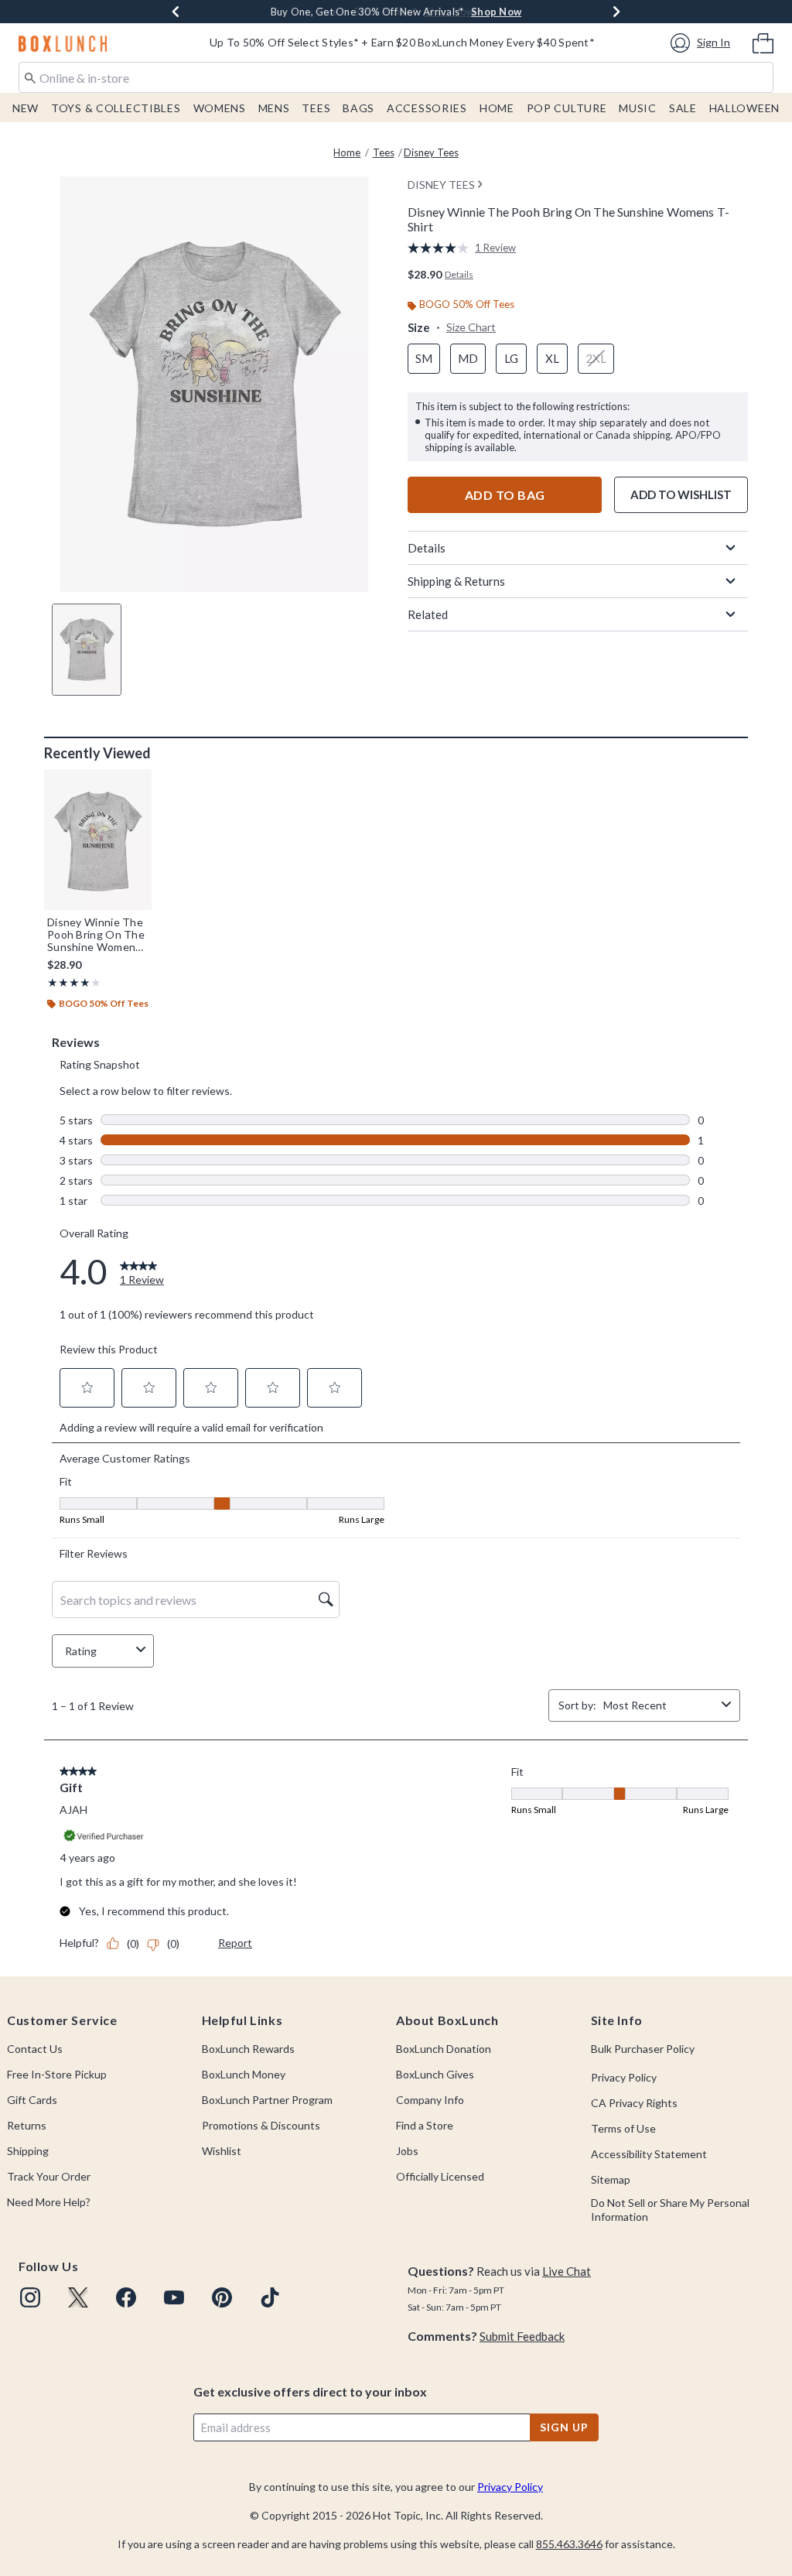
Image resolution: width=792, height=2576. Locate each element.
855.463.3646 (569, 2544)
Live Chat (567, 2271)
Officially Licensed (440, 2176)
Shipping (28, 2151)
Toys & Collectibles (116, 108)
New (26, 108)
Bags (358, 108)
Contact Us (35, 2049)
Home (497, 108)
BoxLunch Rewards (248, 2049)
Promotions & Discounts (261, 2125)
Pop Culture (567, 108)
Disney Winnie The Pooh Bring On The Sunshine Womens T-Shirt (96, 935)
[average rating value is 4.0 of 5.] (441, 248)
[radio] (424, 359)
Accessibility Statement (649, 2154)
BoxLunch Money (244, 2074)
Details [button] (459, 274)
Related (428, 614)
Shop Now (496, 12)
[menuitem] (763, 42)
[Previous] (176, 12)
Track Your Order (49, 2176)
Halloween (744, 108)
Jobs (407, 2151)
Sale (683, 108)
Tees (316, 108)
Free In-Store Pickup (57, 2074)
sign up (564, 2427)
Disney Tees (431, 152)
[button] (703, 43)
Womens (220, 108)
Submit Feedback (522, 2336)
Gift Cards (32, 2100)
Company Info (430, 2100)
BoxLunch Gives (435, 2074)
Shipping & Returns (456, 581)
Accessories (427, 108)
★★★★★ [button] (69, 982)
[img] (30, 2297)
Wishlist (222, 2151)
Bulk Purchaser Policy (643, 2049)
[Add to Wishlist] (136, 785)
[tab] (87, 650)
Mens (274, 108)
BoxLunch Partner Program (267, 2100)
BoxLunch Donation (444, 2049)
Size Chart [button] (471, 327)
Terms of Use (623, 2128)
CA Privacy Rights (634, 2103)
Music (638, 108)
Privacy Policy (624, 2077)
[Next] (616, 12)
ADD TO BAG (505, 495)
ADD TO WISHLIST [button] (681, 494)
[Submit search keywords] (30, 77)
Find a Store (425, 2125)
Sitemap (611, 2179)
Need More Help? (49, 2202)
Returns (27, 2125)
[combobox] (396, 77)
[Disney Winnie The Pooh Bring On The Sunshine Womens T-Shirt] (98, 840)
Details (427, 548)
